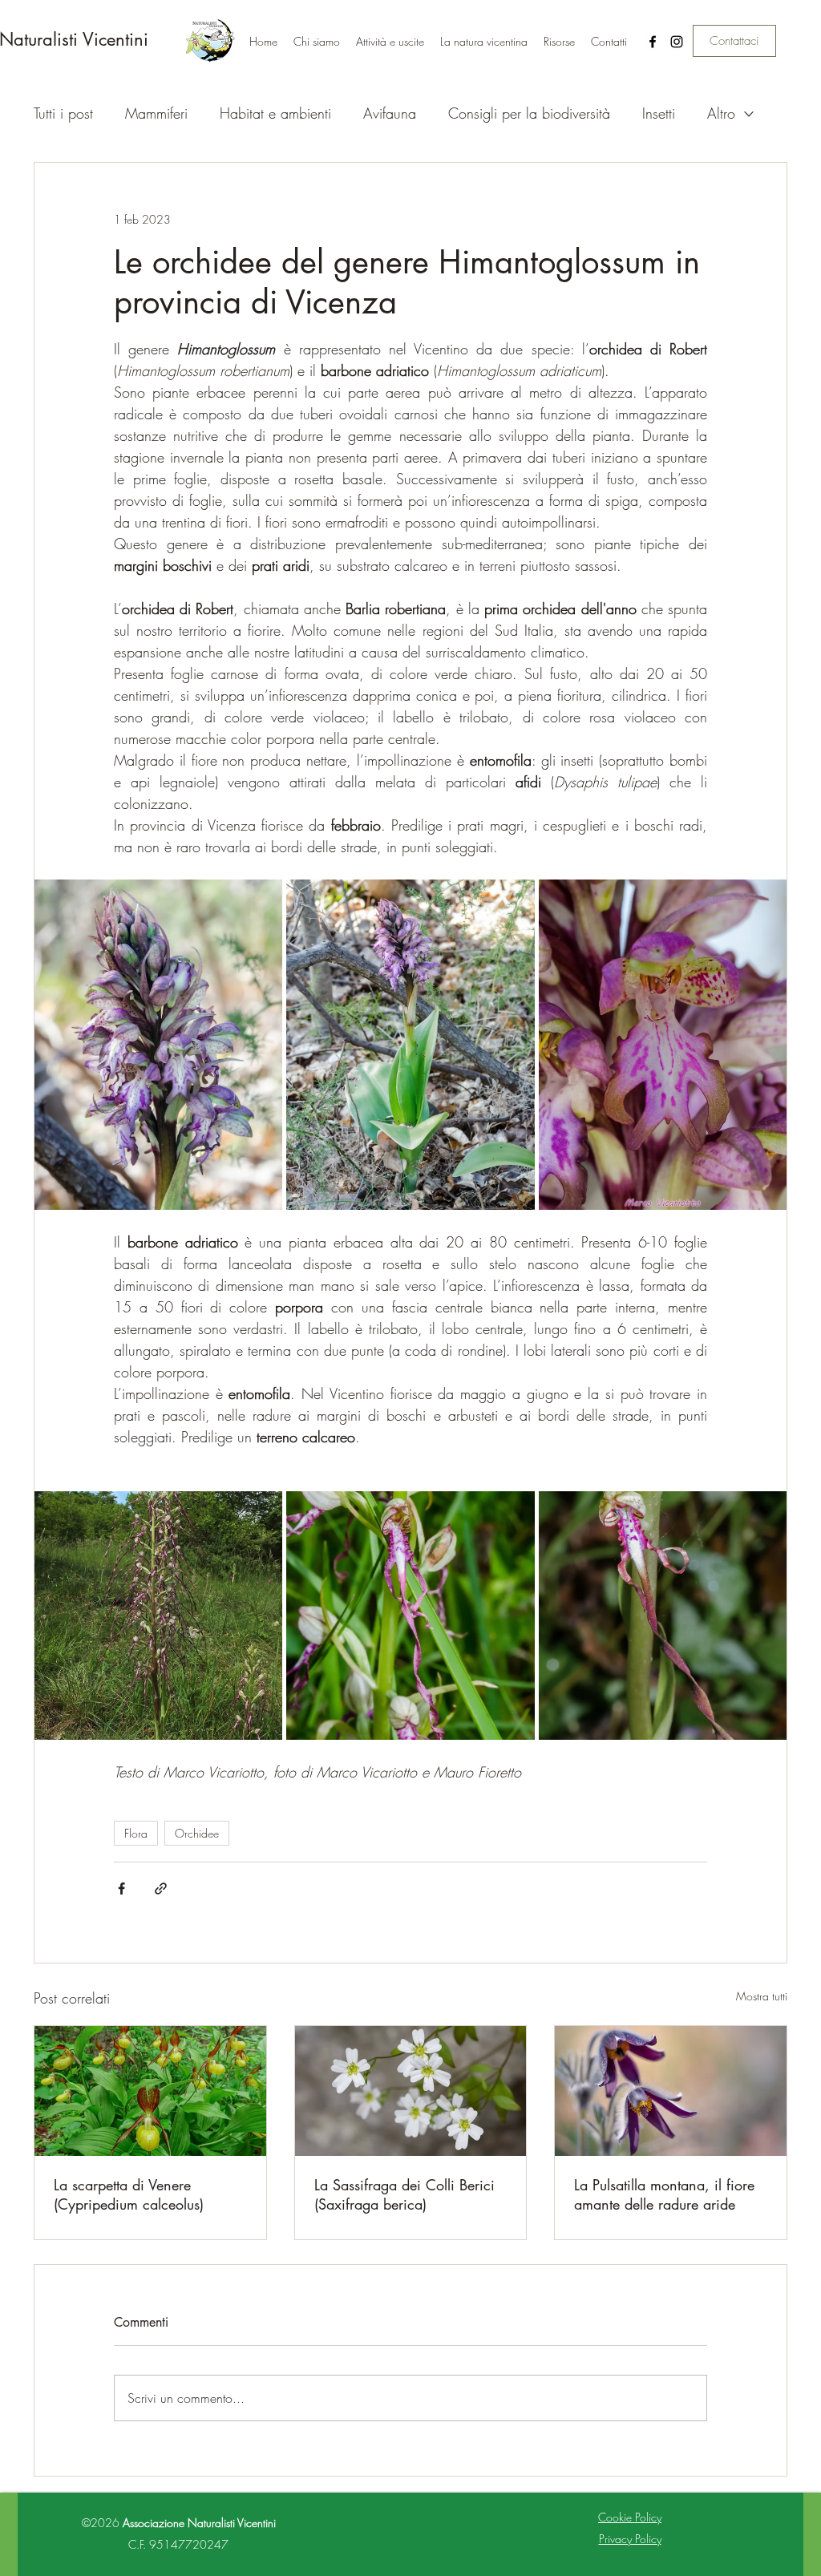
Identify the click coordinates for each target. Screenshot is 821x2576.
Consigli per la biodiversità (529, 113)
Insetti (659, 113)
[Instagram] (677, 42)
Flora (136, 1833)
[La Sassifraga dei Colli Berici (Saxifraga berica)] (411, 2091)
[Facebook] (653, 42)
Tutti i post (63, 113)
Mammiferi (156, 113)
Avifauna (390, 113)
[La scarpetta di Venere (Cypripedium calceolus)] (150, 2091)
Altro (721, 113)
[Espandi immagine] (158, 1045)
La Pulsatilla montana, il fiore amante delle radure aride (664, 2194)
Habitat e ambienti (275, 113)
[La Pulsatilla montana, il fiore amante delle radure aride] (671, 2091)
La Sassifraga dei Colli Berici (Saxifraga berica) (404, 2194)
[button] (390, 42)
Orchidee (197, 1833)
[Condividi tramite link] (161, 1889)
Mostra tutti (762, 1996)
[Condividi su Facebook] (121, 1889)
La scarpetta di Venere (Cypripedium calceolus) (129, 2194)
